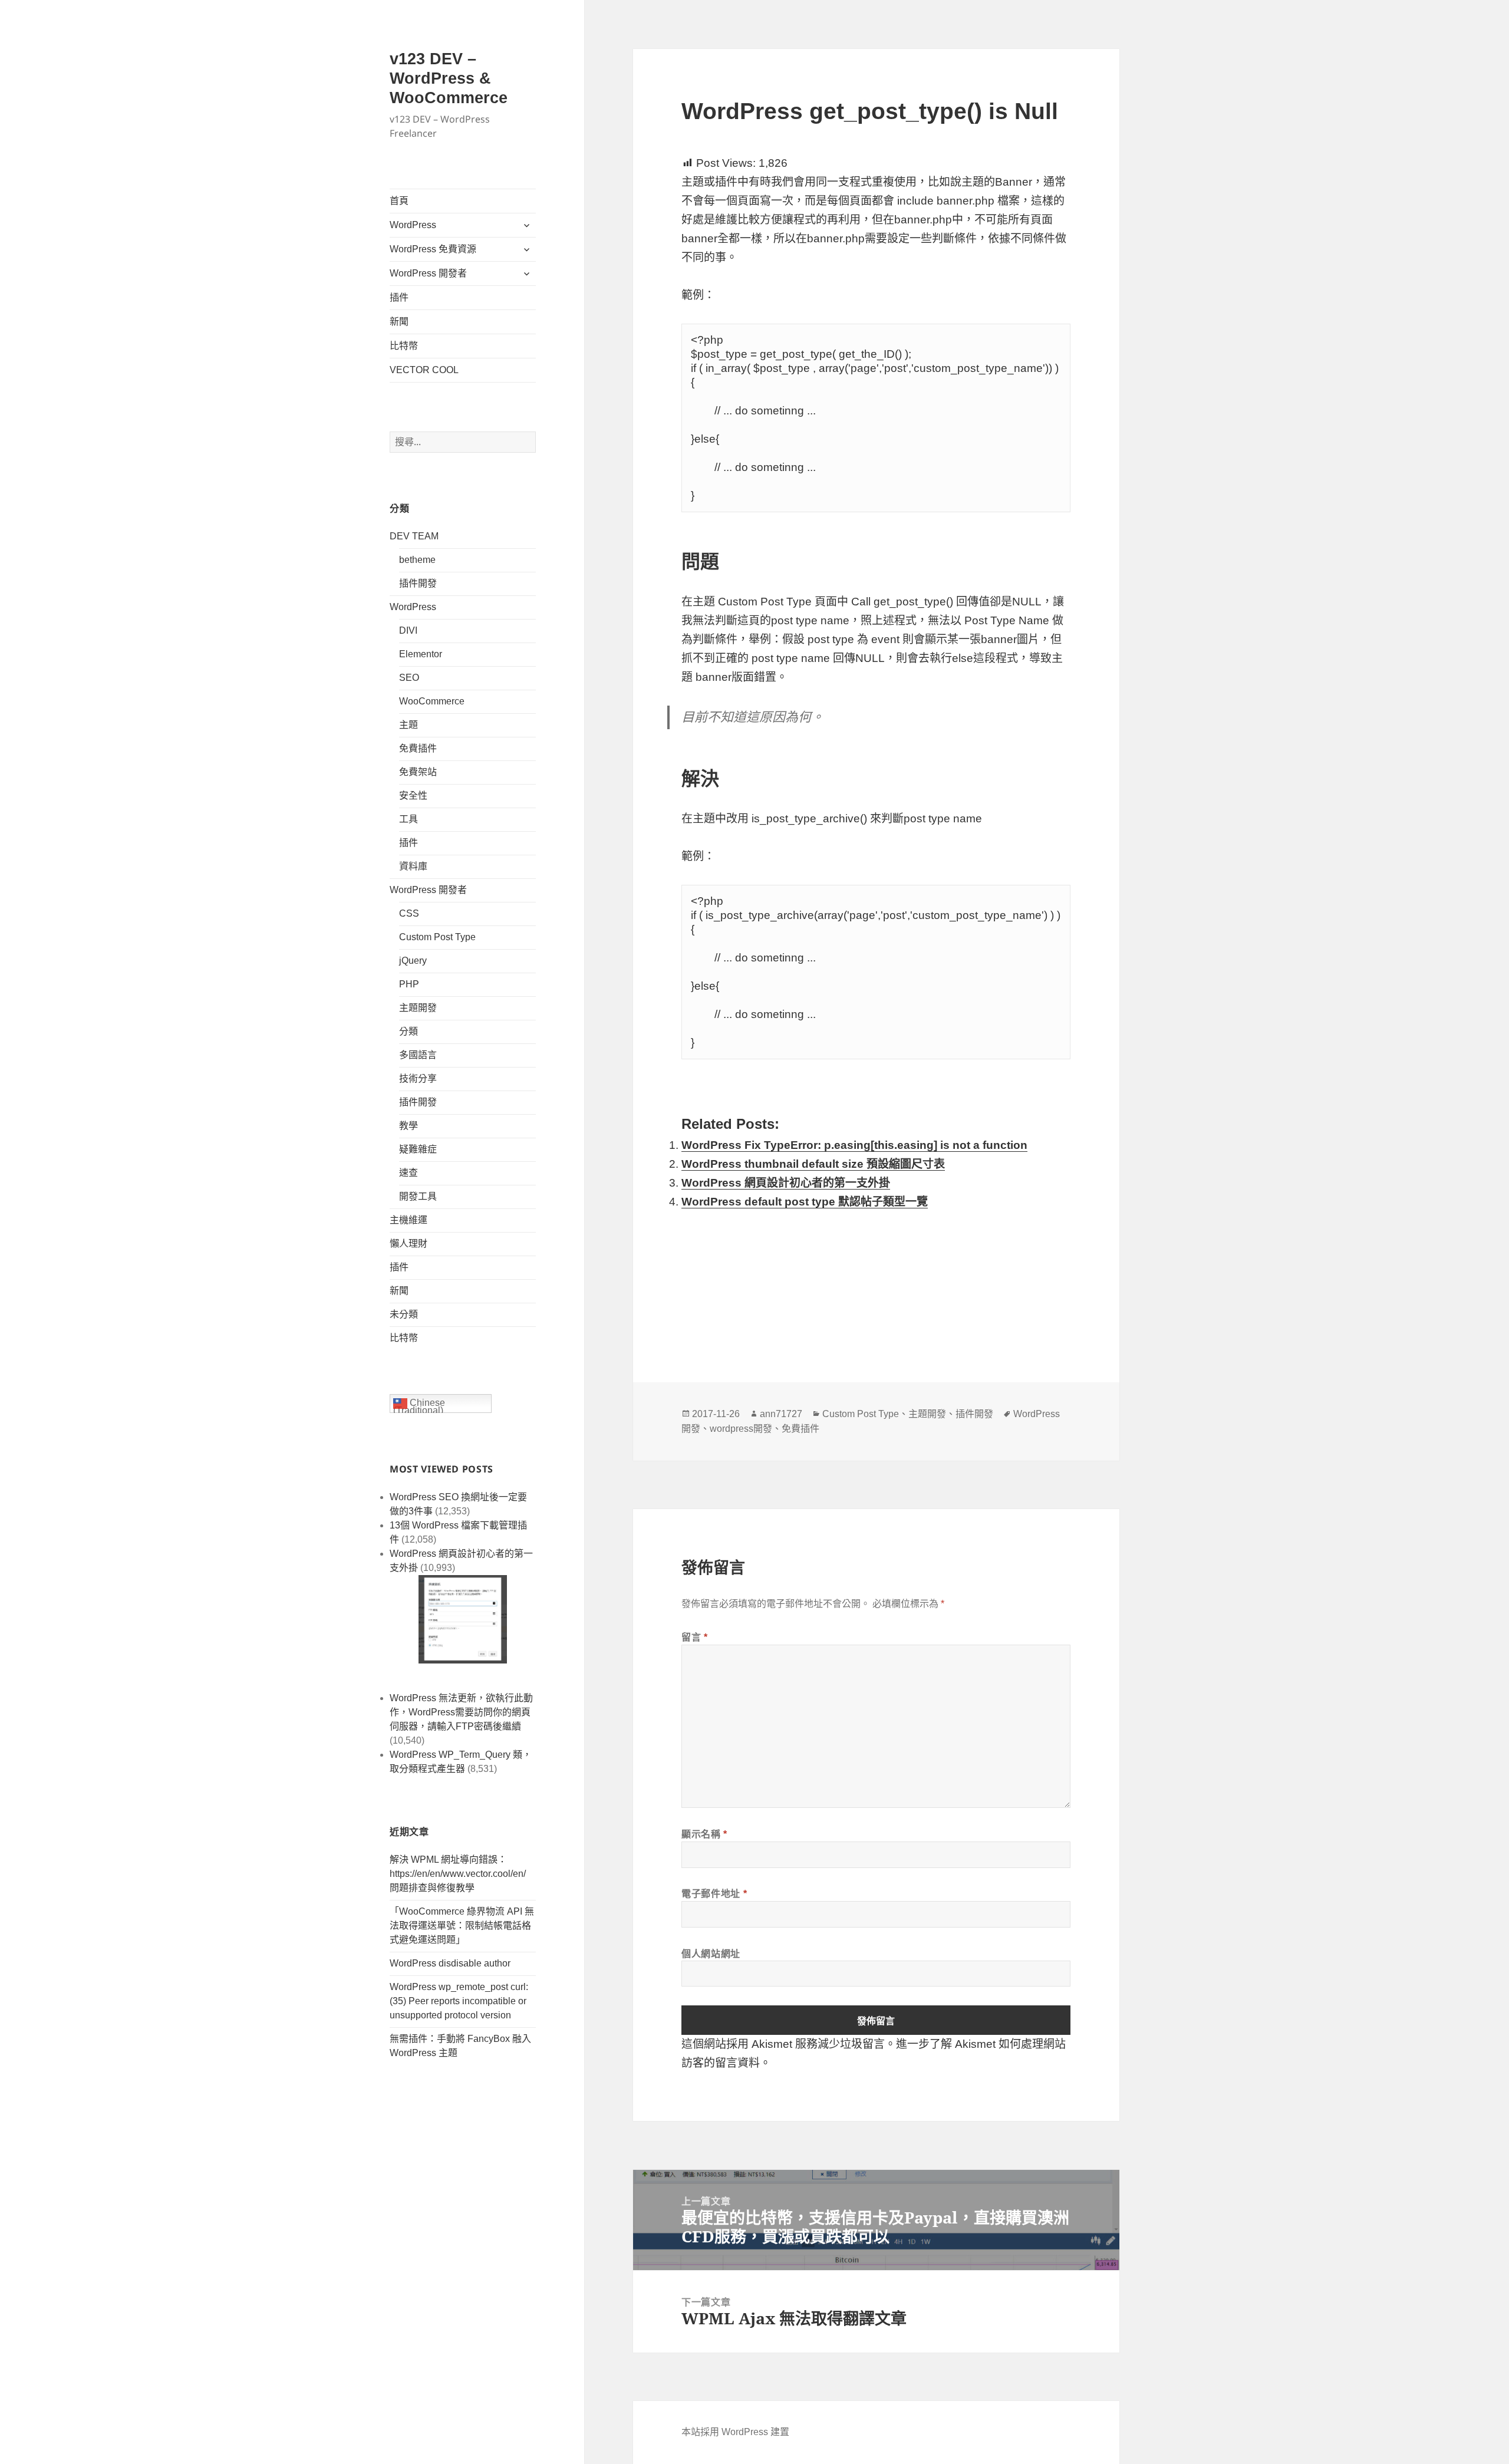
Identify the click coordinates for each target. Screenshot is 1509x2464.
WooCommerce (432, 701)
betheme (417, 560)
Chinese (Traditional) (419, 1405)
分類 (408, 1031)
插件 (399, 297)
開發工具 (418, 1196)
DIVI (408, 630)
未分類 (404, 1314)
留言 (695, 1637)
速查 (408, 1173)
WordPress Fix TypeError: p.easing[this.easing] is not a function (854, 1145)
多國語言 (418, 1055)
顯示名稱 (704, 1834)
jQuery (413, 961)
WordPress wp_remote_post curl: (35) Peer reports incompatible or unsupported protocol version (459, 2001)
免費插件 (418, 748)
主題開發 (418, 1008)
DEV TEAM (414, 536)
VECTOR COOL (424, 370)
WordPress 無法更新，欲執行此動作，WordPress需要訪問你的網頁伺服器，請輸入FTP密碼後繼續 (461, 1712)
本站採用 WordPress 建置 (735, 2432)
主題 (408, 725)
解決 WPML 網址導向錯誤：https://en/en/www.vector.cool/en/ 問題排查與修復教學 (458, 1874)
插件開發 (418, 583)
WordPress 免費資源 (433, 249)
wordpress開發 (741, 1429)
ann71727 (781, 1414)
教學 (408, 1126)
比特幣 (404, 346)
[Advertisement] (876, 1280)
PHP (409, 984)
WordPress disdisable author (450, 1963)
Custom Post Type (437, 937)
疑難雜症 (418, 1149)
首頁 (399, 201)
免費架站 (418, 772)
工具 (408, 819)
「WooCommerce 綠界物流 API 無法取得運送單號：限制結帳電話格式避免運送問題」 (462, 1926)
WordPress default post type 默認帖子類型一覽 (805, 1202)
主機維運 (408, 1220)
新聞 (399, 322)
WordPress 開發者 (428, 273)
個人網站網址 (711, 1954)
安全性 (413, 795)
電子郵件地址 (714, 1893)
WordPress (413, 225)
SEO (409, 678)
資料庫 (413, 866)
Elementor (421, 654)
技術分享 (418, 1078)
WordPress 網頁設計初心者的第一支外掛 (786, 1183)
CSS (409, 913)
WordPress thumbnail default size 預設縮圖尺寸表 (813, 1164)
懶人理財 (408, 1243)
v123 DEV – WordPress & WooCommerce (449, 78)
